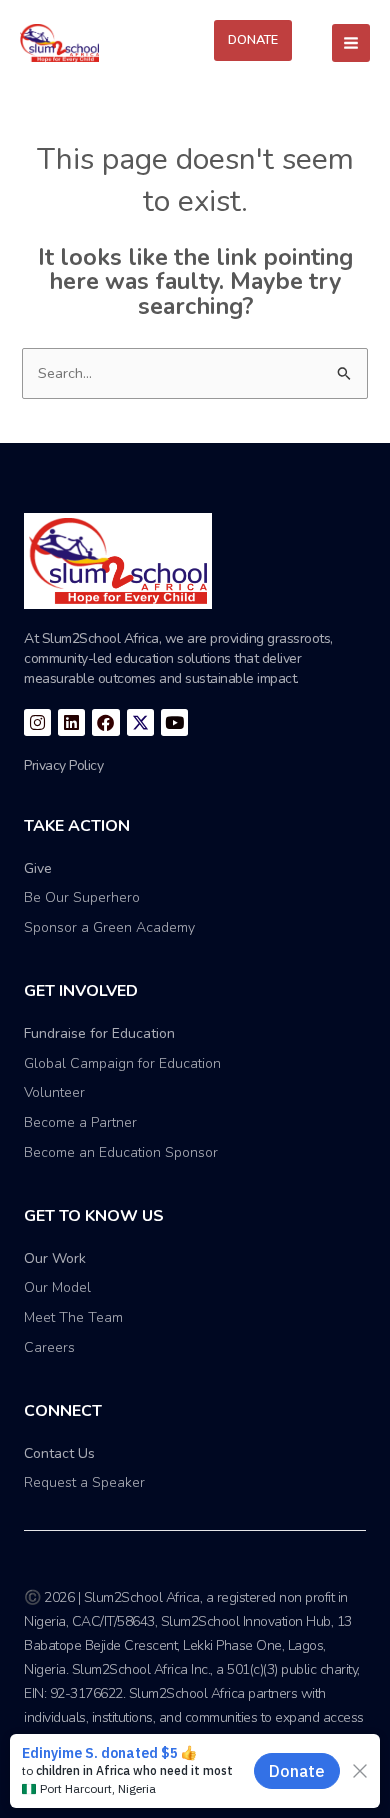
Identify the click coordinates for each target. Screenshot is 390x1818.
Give (38, 868)
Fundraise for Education (99, 1033)
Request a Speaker (84, 1482)
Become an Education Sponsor (121, 1152)
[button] (253, 40)
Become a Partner (80, 1122)
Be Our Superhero (82, 897)
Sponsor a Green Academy (109, 927)
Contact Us (59, 1453)
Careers (49, 1347)
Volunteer (54, 1092)
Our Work (55, 1258)
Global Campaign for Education (122, 1063)
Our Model (57, 1287)
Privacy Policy (63, 765)
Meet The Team (73, 1317)
